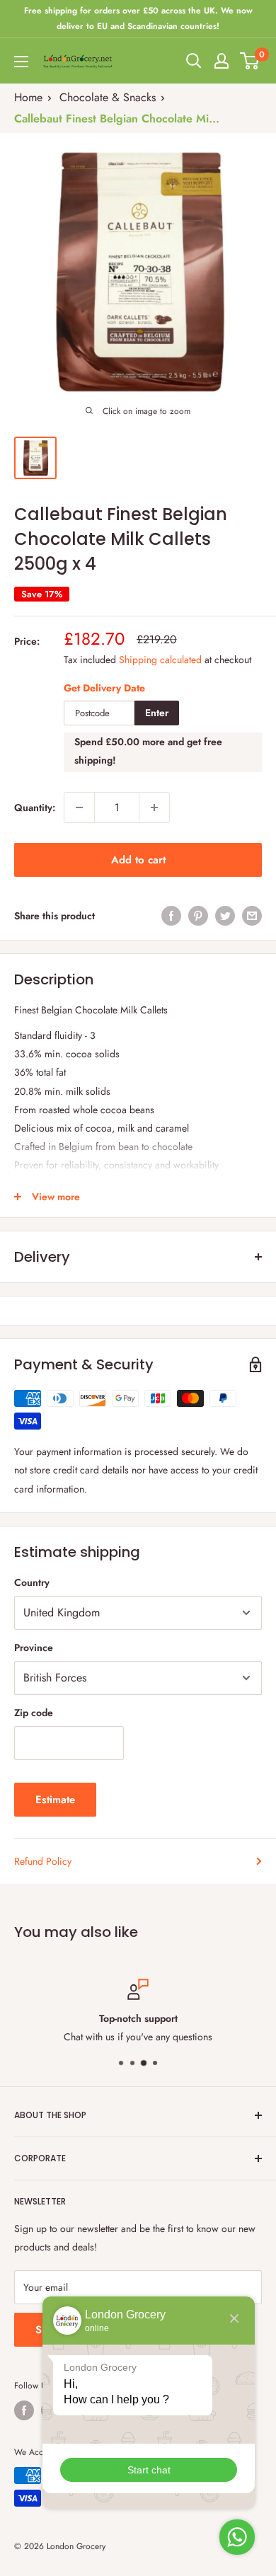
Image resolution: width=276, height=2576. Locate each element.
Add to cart (138, 860)
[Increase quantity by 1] (154, 807)
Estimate (55, 1800)
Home (28, 97)
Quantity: (35, 807)
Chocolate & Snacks (108, 97)
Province (34, 1648)
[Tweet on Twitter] (225, 915)
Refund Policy (43, 1861)
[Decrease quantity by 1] (79, 807)
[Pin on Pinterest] (198, 915)
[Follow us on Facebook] (24, 2410)
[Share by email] (252, 915)
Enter (157, 713)
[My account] (222, 61)
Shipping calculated (160, 660)
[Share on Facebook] (171, 915)
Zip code (34, 1713)
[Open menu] (21, 62)
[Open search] (194, 61)
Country (32, 1582)
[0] (250, 61)
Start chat (149, 2470)
